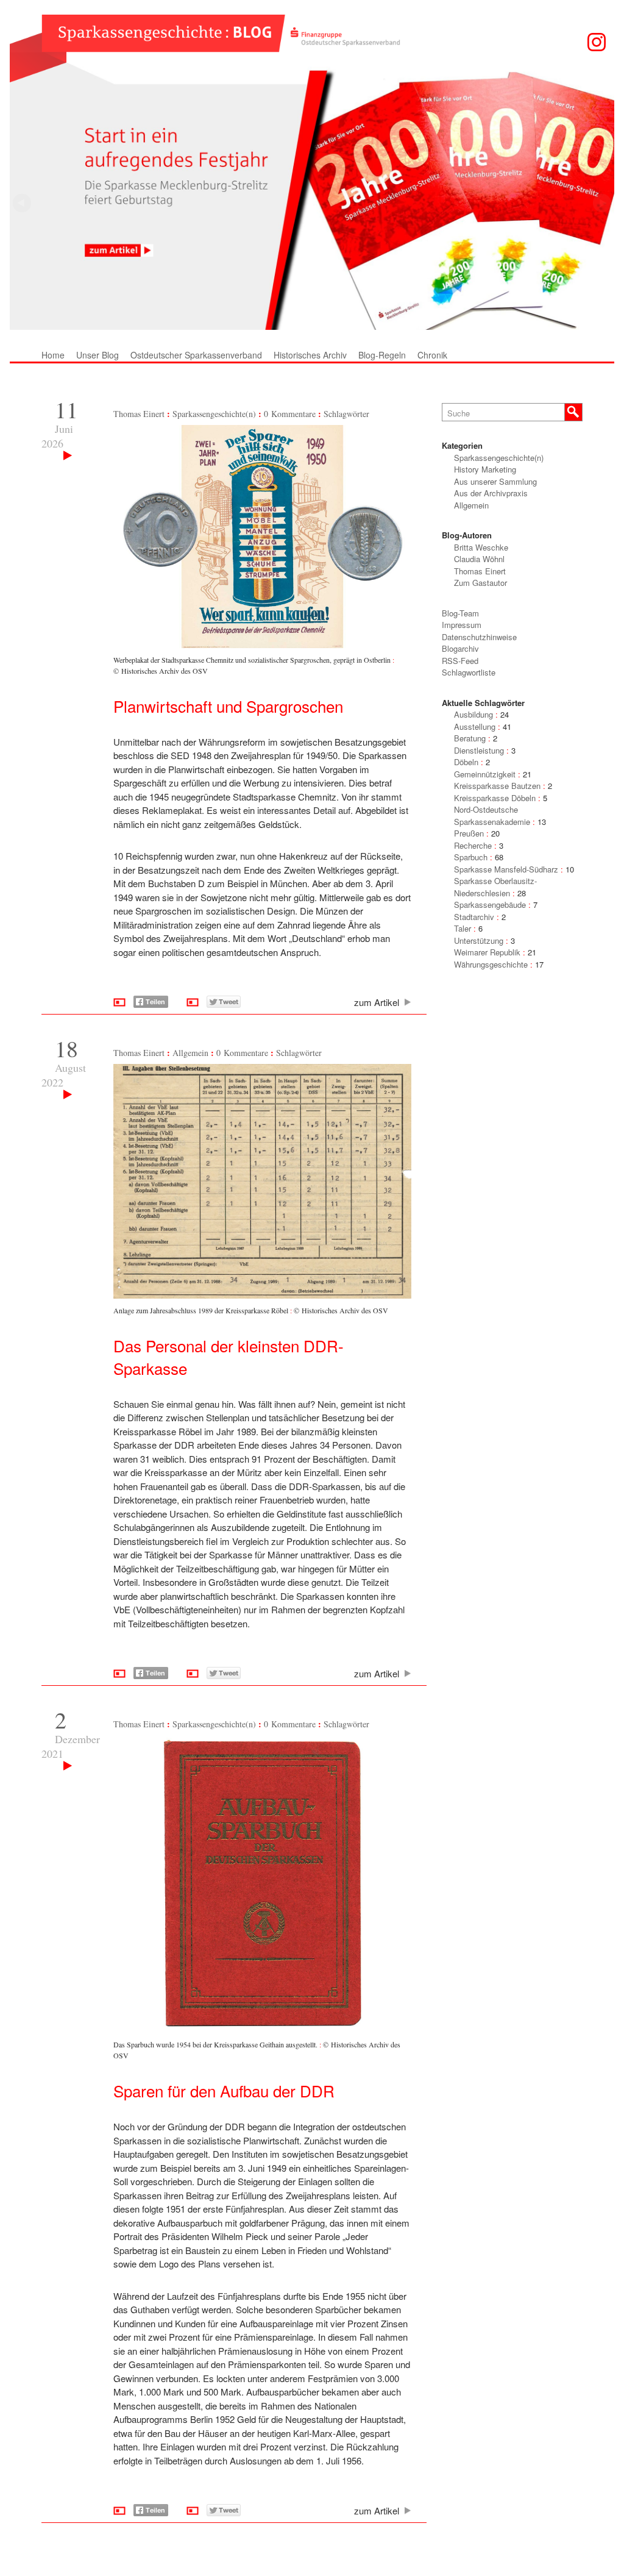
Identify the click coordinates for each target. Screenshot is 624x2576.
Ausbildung (473, 714)
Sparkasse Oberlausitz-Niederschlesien (495, 887)
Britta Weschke (481, 547)
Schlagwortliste (469, 672)
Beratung (470, 738)
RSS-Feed (460, 661)
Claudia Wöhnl (479, 559)
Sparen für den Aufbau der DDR (224, 2090)
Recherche (473, 845)
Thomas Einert (139, 414)
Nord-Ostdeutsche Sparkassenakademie (492, 815)
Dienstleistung (479, 750)
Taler (463, 928)
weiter (22, 203)
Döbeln (466, 762)
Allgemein (190, 1053)
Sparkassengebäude (490, 904)
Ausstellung (475, 726)
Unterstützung (479, 940)
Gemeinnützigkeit (485, 774)
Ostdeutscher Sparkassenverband (196, 355)
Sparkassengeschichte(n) (214, 414)
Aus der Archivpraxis (491, 493)
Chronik (432, 355)
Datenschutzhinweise (479, 637)
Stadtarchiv (474, 917)
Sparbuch (471, 857)
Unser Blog (97, 355)
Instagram (597, 42)
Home (53, 355)
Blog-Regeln (382, 355)
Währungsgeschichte (491, 964)
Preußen (469, 833)
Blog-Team (460, 613)
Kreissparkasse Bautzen (497, 786)
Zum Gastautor (480, 583)
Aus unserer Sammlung (495, 481)
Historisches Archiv (310, 355)
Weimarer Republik (487, 952)
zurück (602, 203)
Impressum (462, 625)
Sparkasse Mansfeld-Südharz (506, 869)
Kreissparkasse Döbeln (495, 798)
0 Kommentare (290, 414)
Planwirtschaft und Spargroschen (228, 706)
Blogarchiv (460, 648)
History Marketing (485, 469)
